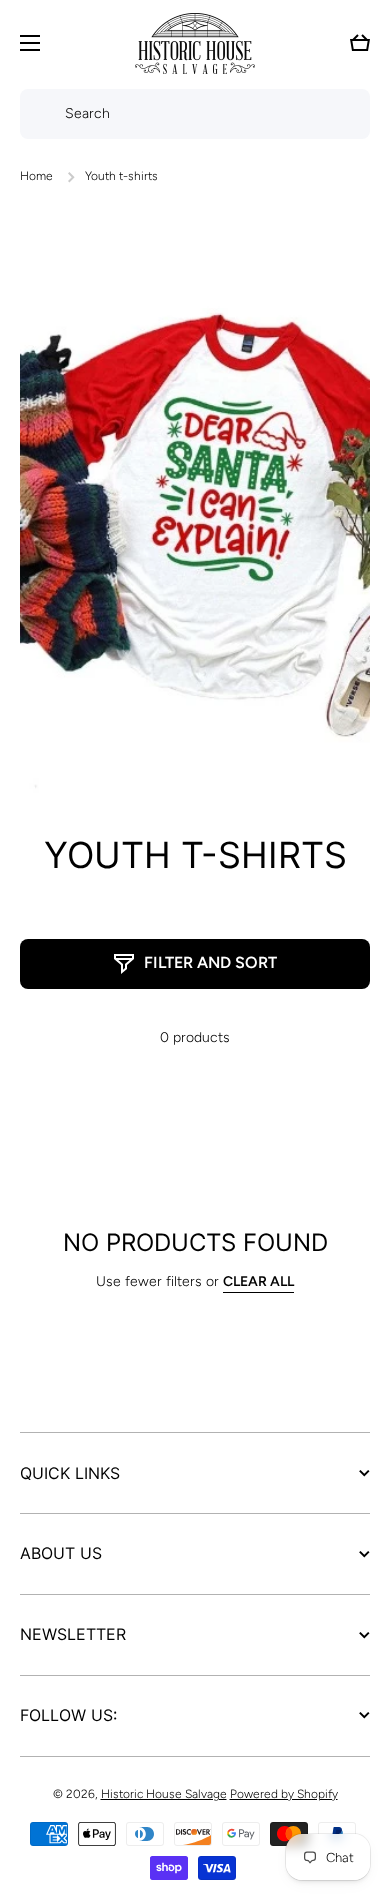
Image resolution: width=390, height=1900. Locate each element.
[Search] (37, 114)
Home (36, 176)
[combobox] (195, 114)
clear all (258, 1281)
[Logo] (195, 43)
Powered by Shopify (284, 1794)
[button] (360, 43)
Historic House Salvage (164, 1794)
